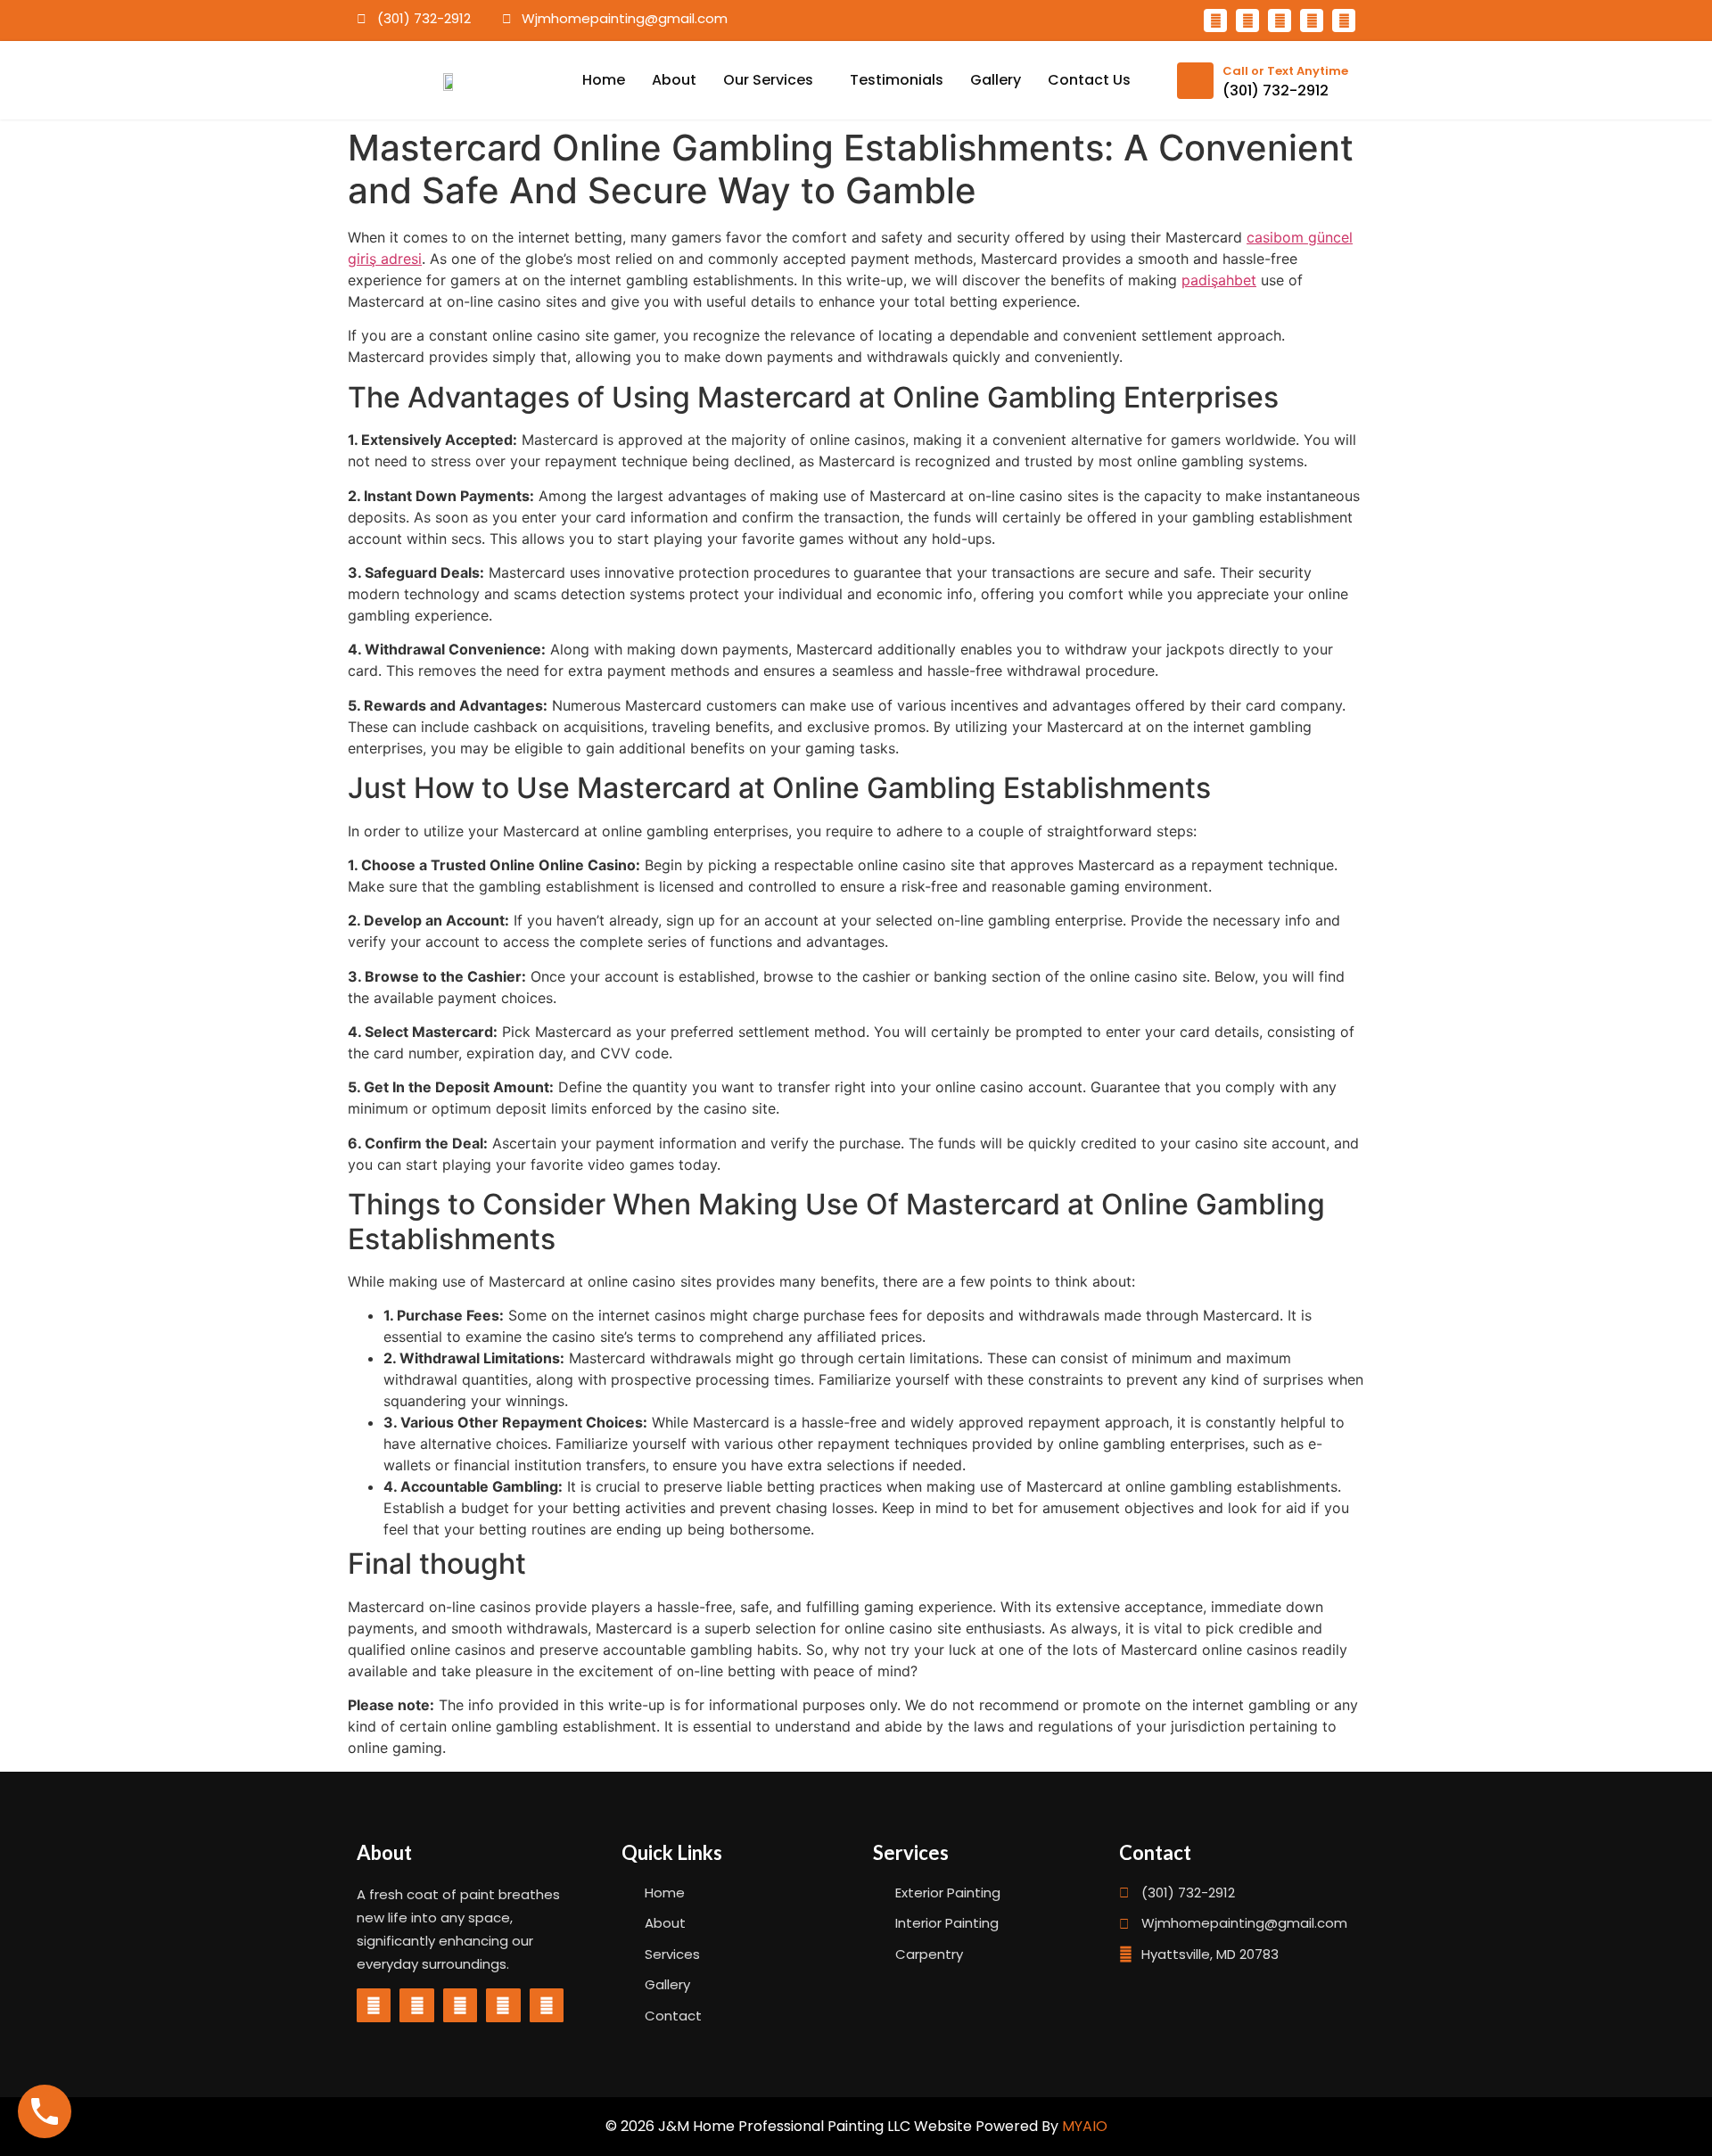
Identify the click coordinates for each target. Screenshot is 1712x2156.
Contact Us (1089, 80)
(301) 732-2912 (1276, 91)
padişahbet (1219, 280)
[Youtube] (1344, 21)
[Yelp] (1312, 21)
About (674, 80)
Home (604, 80)
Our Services (768, 80)
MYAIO (1085, 2126)
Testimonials (897, 80)
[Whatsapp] (1247, 21)
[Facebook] (1215, 21)
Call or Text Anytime (1285, 71)
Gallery (996, 80)
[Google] (1280, 21)
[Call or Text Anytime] (1195, 81)
